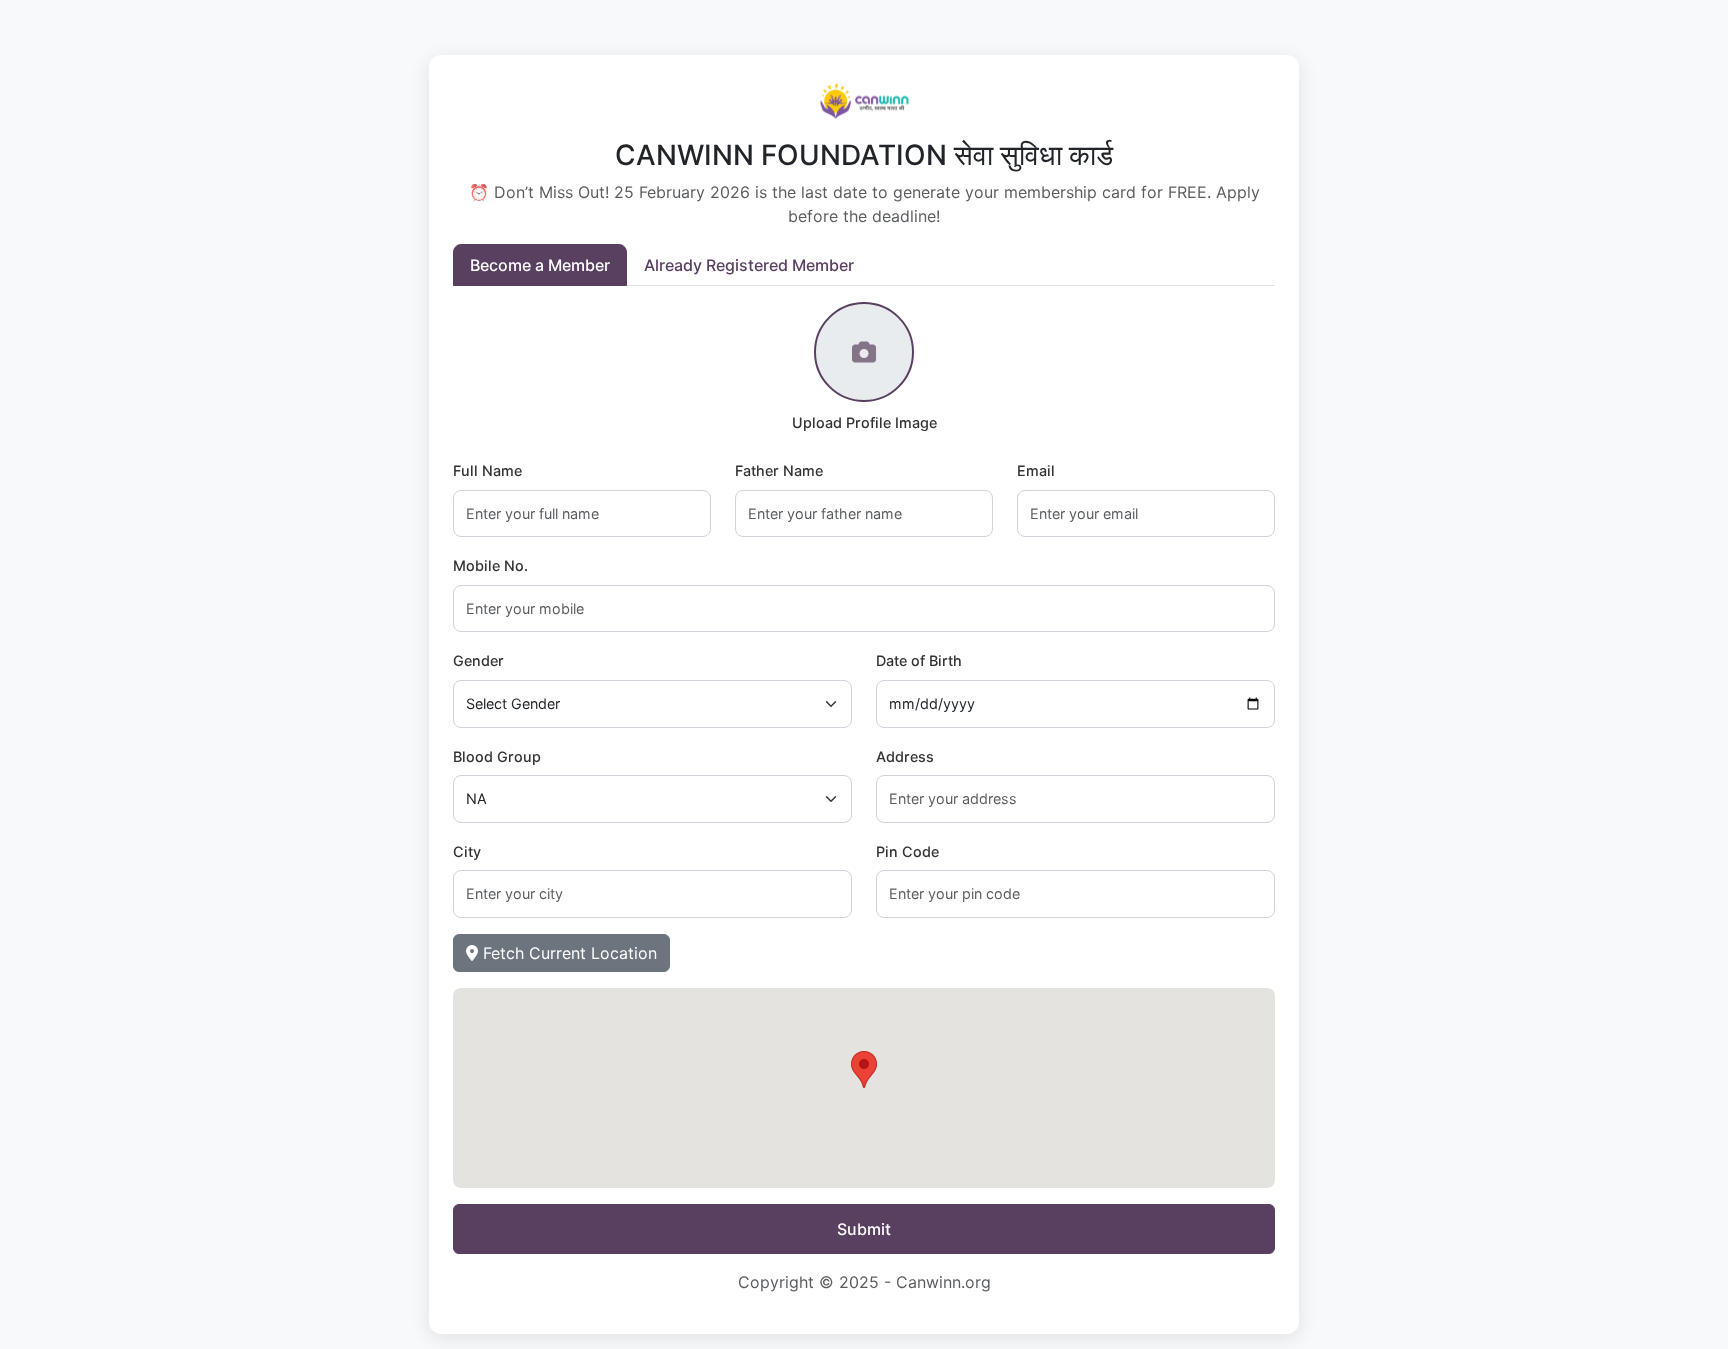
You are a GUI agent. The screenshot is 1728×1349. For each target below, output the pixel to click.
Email (1036, 470)
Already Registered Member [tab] (749, 265)
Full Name (487, 470)
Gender (478, 660)
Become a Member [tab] (540, 265)
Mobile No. (490, 565)
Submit (864, 1229)
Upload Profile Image (864, 422)
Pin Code (907, 851)
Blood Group (497, 756)
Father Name (779, 470)
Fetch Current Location (567, 953)
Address (905, 756)
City (467, 851)
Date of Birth (919, 660)
